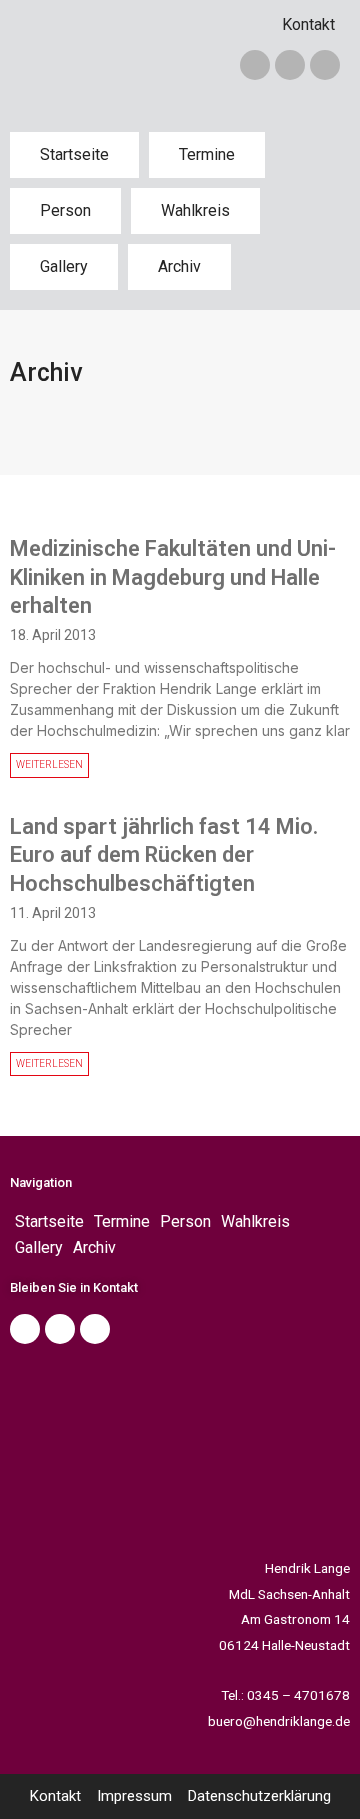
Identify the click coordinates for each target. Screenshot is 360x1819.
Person (65, 210)
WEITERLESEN (49, 764)
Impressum (134, 1796)
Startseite (74, 154)
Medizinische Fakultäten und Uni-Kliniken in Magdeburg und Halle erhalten (173, 577)
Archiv (179, 266)
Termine (207, 154)
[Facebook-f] (255, 65)
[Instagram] (325, 65)
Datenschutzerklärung (259, 1796)
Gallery (64, 266)
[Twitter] (290, 65)
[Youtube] (95, 1329)
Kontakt (308, 24)
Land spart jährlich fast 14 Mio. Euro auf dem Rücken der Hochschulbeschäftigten (164, 855)
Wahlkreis (195, 210)
